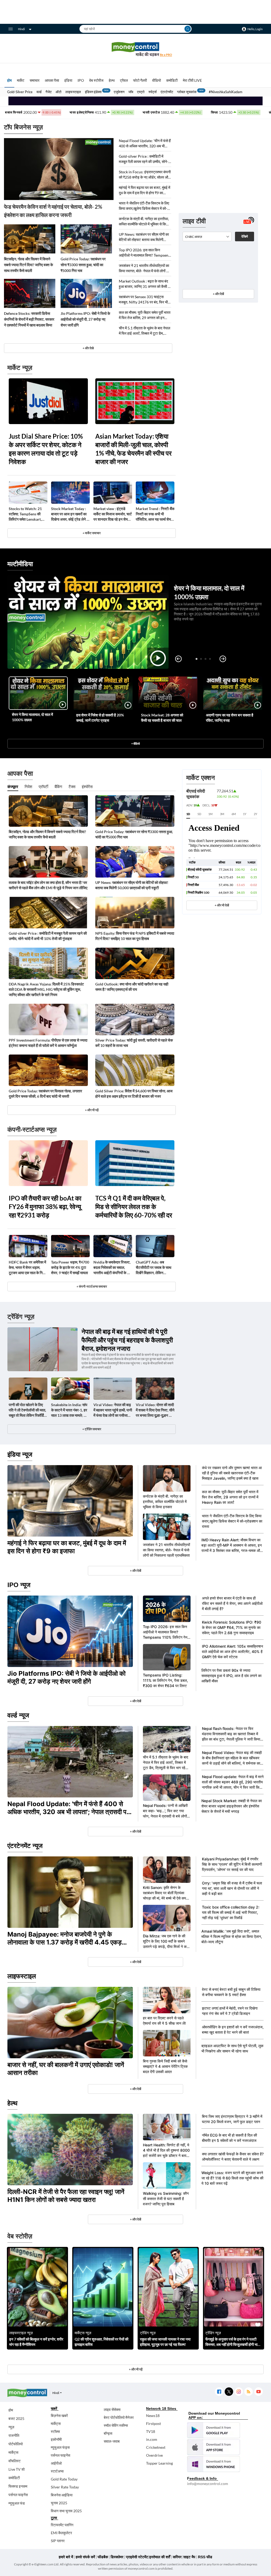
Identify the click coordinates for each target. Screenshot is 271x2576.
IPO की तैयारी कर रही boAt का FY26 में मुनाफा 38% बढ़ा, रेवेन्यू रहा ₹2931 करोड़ (45, 1207)
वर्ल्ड (39, 92)
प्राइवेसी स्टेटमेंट (137, 2557)
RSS (248, 2392)
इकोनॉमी (56, 2439)
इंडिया (68, 80)
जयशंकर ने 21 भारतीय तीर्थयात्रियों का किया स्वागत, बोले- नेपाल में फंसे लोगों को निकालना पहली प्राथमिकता (144, 268)
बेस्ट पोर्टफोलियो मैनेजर (119, 2417)
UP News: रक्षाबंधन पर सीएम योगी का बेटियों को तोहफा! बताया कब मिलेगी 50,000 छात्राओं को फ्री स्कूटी (144, 237)
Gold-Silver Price (20, 92)
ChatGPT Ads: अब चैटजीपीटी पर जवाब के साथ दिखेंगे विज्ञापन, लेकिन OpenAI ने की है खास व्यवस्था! (153, 1268)
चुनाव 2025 (59, 2503)
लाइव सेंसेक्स (112, 2409)
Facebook (219, 2392)
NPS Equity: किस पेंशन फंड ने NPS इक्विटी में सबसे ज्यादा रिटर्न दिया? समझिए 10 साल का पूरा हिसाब (135, 936)
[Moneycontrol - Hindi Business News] (135, 49)
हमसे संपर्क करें (85, 2557)
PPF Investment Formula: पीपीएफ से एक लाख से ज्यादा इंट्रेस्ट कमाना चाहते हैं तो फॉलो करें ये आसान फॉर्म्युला (48, 1043)
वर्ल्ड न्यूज (18, 1715)
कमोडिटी (172, 80)
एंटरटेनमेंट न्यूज (25, 1846)
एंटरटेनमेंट (167, 92)
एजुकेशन (119, 92)
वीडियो (157, 80)
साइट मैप (189, 2557)
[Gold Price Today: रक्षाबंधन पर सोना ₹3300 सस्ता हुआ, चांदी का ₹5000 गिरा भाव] (86, 239)
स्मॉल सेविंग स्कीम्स (116, 2425)
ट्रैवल (124, 80)
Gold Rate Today (64, 2479)
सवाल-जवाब (112, 2441)
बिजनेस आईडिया (62, 2495)
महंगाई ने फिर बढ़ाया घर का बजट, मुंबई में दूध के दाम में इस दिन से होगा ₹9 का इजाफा (144, 190)
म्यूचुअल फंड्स (60, 2447)
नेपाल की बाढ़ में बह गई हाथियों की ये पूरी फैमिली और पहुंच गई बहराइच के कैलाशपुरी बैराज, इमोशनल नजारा (127, 1340)
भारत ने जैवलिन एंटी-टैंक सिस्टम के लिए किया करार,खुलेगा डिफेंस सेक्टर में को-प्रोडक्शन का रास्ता (144, 206)
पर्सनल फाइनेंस (18, 2495)
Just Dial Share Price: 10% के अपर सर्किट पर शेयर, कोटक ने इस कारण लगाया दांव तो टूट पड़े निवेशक (46, 449)
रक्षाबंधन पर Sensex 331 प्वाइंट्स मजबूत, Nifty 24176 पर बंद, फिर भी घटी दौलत (143, 300)
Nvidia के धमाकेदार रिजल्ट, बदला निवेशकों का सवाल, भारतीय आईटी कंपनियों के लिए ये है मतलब (113, 1268)
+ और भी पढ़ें (92, 1110)
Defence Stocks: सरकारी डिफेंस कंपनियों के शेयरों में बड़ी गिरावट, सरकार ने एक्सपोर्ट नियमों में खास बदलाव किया (29, 319)
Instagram (239, 2392)
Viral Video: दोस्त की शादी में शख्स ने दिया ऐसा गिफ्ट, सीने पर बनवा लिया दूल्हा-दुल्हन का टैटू (155, 1410)
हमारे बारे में (66, 2557)
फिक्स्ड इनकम (18, 2486)
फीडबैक (103, 2557)
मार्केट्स (13, 2452)
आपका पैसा (52, 80)
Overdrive (154, 2455)
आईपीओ (56, 2463)
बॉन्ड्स (108, 2433)
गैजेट (49, 92)
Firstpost (153, 2423)
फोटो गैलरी (140, 80)
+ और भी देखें (222, 905)
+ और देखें (218, 294)
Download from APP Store (214, 2447)
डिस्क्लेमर (117, 2557)
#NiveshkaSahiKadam (226, 92)
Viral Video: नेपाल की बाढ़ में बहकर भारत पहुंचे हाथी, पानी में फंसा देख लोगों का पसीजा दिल (113, 1410)
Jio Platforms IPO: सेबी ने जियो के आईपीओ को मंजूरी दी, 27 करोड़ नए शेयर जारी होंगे (85, 319)
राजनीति (14, 2435)
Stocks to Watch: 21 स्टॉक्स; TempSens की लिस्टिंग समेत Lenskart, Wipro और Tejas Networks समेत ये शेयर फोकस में (25, 514)
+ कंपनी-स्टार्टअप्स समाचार (92, 1286)
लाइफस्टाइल (73, 92)
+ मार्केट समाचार (92, 533)
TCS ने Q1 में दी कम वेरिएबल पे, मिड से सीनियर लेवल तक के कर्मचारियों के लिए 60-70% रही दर (134, 1207)
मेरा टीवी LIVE (192, 80)
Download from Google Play (214, 2430)
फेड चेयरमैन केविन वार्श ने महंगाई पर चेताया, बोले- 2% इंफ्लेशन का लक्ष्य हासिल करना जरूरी (53, 211)
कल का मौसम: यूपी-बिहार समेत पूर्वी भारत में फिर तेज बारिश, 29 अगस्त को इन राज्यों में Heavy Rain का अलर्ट (145, 315)
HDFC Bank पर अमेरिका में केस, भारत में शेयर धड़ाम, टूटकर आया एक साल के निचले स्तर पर (28, 1268)
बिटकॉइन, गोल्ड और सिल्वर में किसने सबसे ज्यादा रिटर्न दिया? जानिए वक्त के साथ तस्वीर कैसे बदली (28, 265)
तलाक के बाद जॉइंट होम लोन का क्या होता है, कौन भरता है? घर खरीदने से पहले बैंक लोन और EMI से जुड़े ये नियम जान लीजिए (48, 885)
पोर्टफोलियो (16, 2444)
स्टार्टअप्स (57, 2471)
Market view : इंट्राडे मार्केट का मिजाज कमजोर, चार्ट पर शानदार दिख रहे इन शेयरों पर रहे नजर (113, 514)
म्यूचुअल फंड (17, 2503)
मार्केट (21, 80)
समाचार (35, 80)
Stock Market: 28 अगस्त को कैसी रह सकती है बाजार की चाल (162, 718)
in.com (152, 2439)
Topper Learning (159, 2463)
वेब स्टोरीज (96, 80)
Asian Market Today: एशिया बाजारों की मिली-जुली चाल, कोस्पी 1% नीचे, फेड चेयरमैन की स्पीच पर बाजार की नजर (133, 449)
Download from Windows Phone (214, 2464)
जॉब (131, 92)
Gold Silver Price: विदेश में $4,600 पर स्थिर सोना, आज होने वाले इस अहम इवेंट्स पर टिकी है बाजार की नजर (134, 1094)
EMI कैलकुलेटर (61, 2533)
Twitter (229, 2392)
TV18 (151, 2431)
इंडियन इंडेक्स (93, 92)
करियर (177, 2557)
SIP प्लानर (58, 2541)
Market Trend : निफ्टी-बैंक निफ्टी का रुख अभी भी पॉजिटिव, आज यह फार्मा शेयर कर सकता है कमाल (155, 514)
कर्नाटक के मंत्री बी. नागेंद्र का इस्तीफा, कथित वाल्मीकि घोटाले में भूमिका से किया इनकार (144, 222)
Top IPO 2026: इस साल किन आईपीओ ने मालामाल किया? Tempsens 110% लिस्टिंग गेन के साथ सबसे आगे (144, 253)
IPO (81, 80)
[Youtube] (258, 2392)
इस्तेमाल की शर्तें (160, 2557)
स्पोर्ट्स (153, 92)
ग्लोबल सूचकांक (187, 92)
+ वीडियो (135, 744)
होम (9, 80)
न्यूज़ (11, 2427)
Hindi (21, 29)
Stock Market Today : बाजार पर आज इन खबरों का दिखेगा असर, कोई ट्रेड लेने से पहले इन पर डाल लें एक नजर (70, 514)
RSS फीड (205, 2557)
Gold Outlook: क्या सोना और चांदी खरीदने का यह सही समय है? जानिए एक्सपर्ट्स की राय (132, 987)
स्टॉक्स (55, 2431)
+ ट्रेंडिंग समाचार (92, 1429)
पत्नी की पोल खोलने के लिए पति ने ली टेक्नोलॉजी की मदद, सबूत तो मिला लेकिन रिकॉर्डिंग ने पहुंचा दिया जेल (27, 1410)
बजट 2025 (16, 2418)
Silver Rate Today (65, 2487)
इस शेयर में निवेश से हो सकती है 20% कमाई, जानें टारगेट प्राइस (100, 718)
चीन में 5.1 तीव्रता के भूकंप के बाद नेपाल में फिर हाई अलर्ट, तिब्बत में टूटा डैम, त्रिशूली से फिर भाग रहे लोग (144, 331)
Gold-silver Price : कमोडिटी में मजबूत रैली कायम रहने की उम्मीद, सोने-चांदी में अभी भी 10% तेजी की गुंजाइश (144, 159)
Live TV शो (17, 2469)
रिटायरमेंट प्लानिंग (62, 2525)
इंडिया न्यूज (20, 1454)
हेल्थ (112, 80)
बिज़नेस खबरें (59, 2416)
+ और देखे (88, 348)
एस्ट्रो (141, 92)
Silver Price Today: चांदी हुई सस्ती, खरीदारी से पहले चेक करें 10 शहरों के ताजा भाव (134, 1043)
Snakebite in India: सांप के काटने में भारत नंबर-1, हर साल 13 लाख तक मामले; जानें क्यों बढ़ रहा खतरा (70, 1410)
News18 (153, 2416)
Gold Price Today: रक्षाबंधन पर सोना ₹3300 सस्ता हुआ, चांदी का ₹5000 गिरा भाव (83, 265)
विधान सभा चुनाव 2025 (66, 2511)
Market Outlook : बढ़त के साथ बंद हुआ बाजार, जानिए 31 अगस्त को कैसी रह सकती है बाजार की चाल (145, 284)
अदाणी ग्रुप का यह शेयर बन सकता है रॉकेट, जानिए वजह (230, 718)
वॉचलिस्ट (15, 2461)
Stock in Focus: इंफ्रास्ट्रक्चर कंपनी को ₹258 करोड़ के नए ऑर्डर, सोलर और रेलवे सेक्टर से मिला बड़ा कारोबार (145, 175)
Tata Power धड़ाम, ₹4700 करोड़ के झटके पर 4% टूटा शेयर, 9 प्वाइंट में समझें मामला (70, 1267)
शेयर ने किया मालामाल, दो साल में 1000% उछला (32, 717)
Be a (166, 55)
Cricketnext (156, 2447)
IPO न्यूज (19, 1585)
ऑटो (58, 92)
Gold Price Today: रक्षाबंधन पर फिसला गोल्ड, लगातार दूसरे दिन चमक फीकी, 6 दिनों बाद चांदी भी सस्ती (45, 1094)
